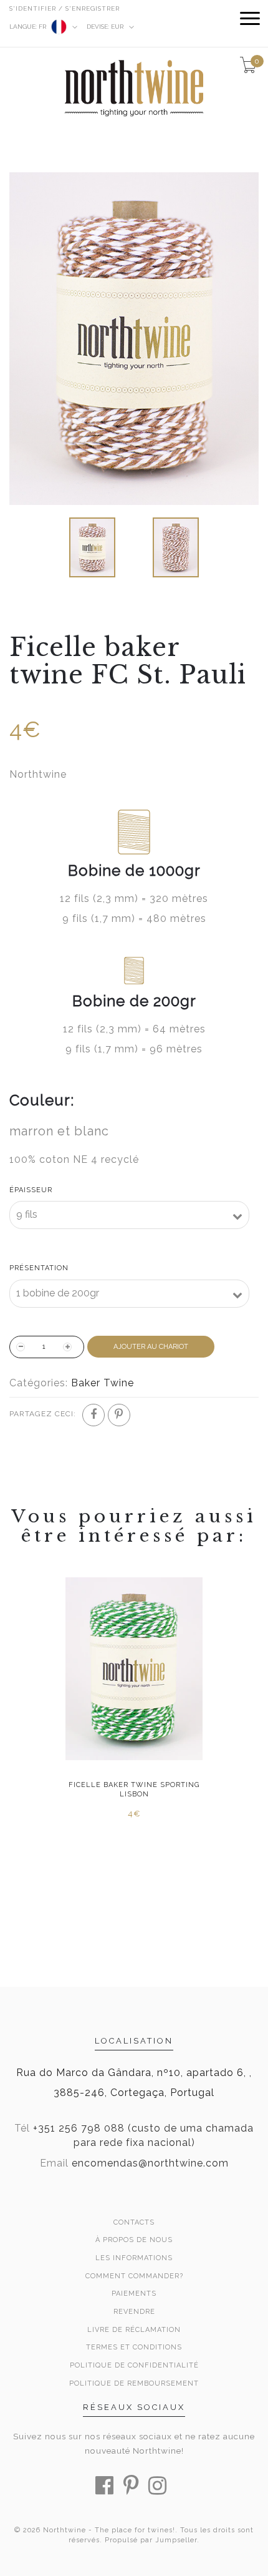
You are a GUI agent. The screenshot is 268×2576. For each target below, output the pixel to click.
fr (29, 27)
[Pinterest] (119, 1415)
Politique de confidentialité (134, 2365)
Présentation (39, 1268)
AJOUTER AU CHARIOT (151, 1347)
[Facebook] (93, 1415)
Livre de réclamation (134, 2330)
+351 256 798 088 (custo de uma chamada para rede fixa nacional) (143, 2135)
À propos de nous (134, 2240)
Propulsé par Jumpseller (151, 2540)
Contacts (134, 2222)
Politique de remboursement (134, 2383)
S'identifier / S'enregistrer (65, 8)
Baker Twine (103, 1383)
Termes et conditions (134, 2347)
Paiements (134, 2294)
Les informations (134, 2258)
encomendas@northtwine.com (150, 2163)
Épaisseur (31, 1190)
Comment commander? (134, 2276)
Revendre (134, 2312)
